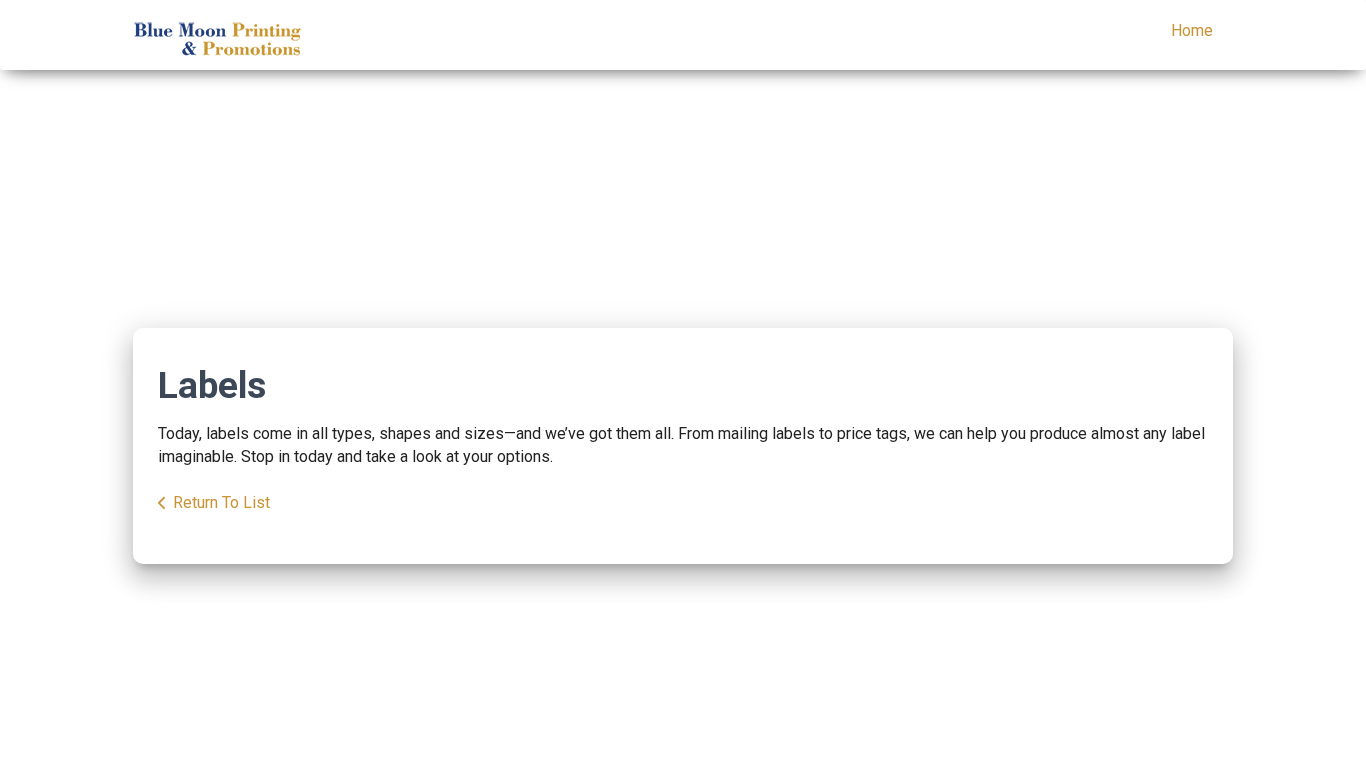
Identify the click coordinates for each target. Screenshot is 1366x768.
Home (1192, 30)
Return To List (221, 502)
